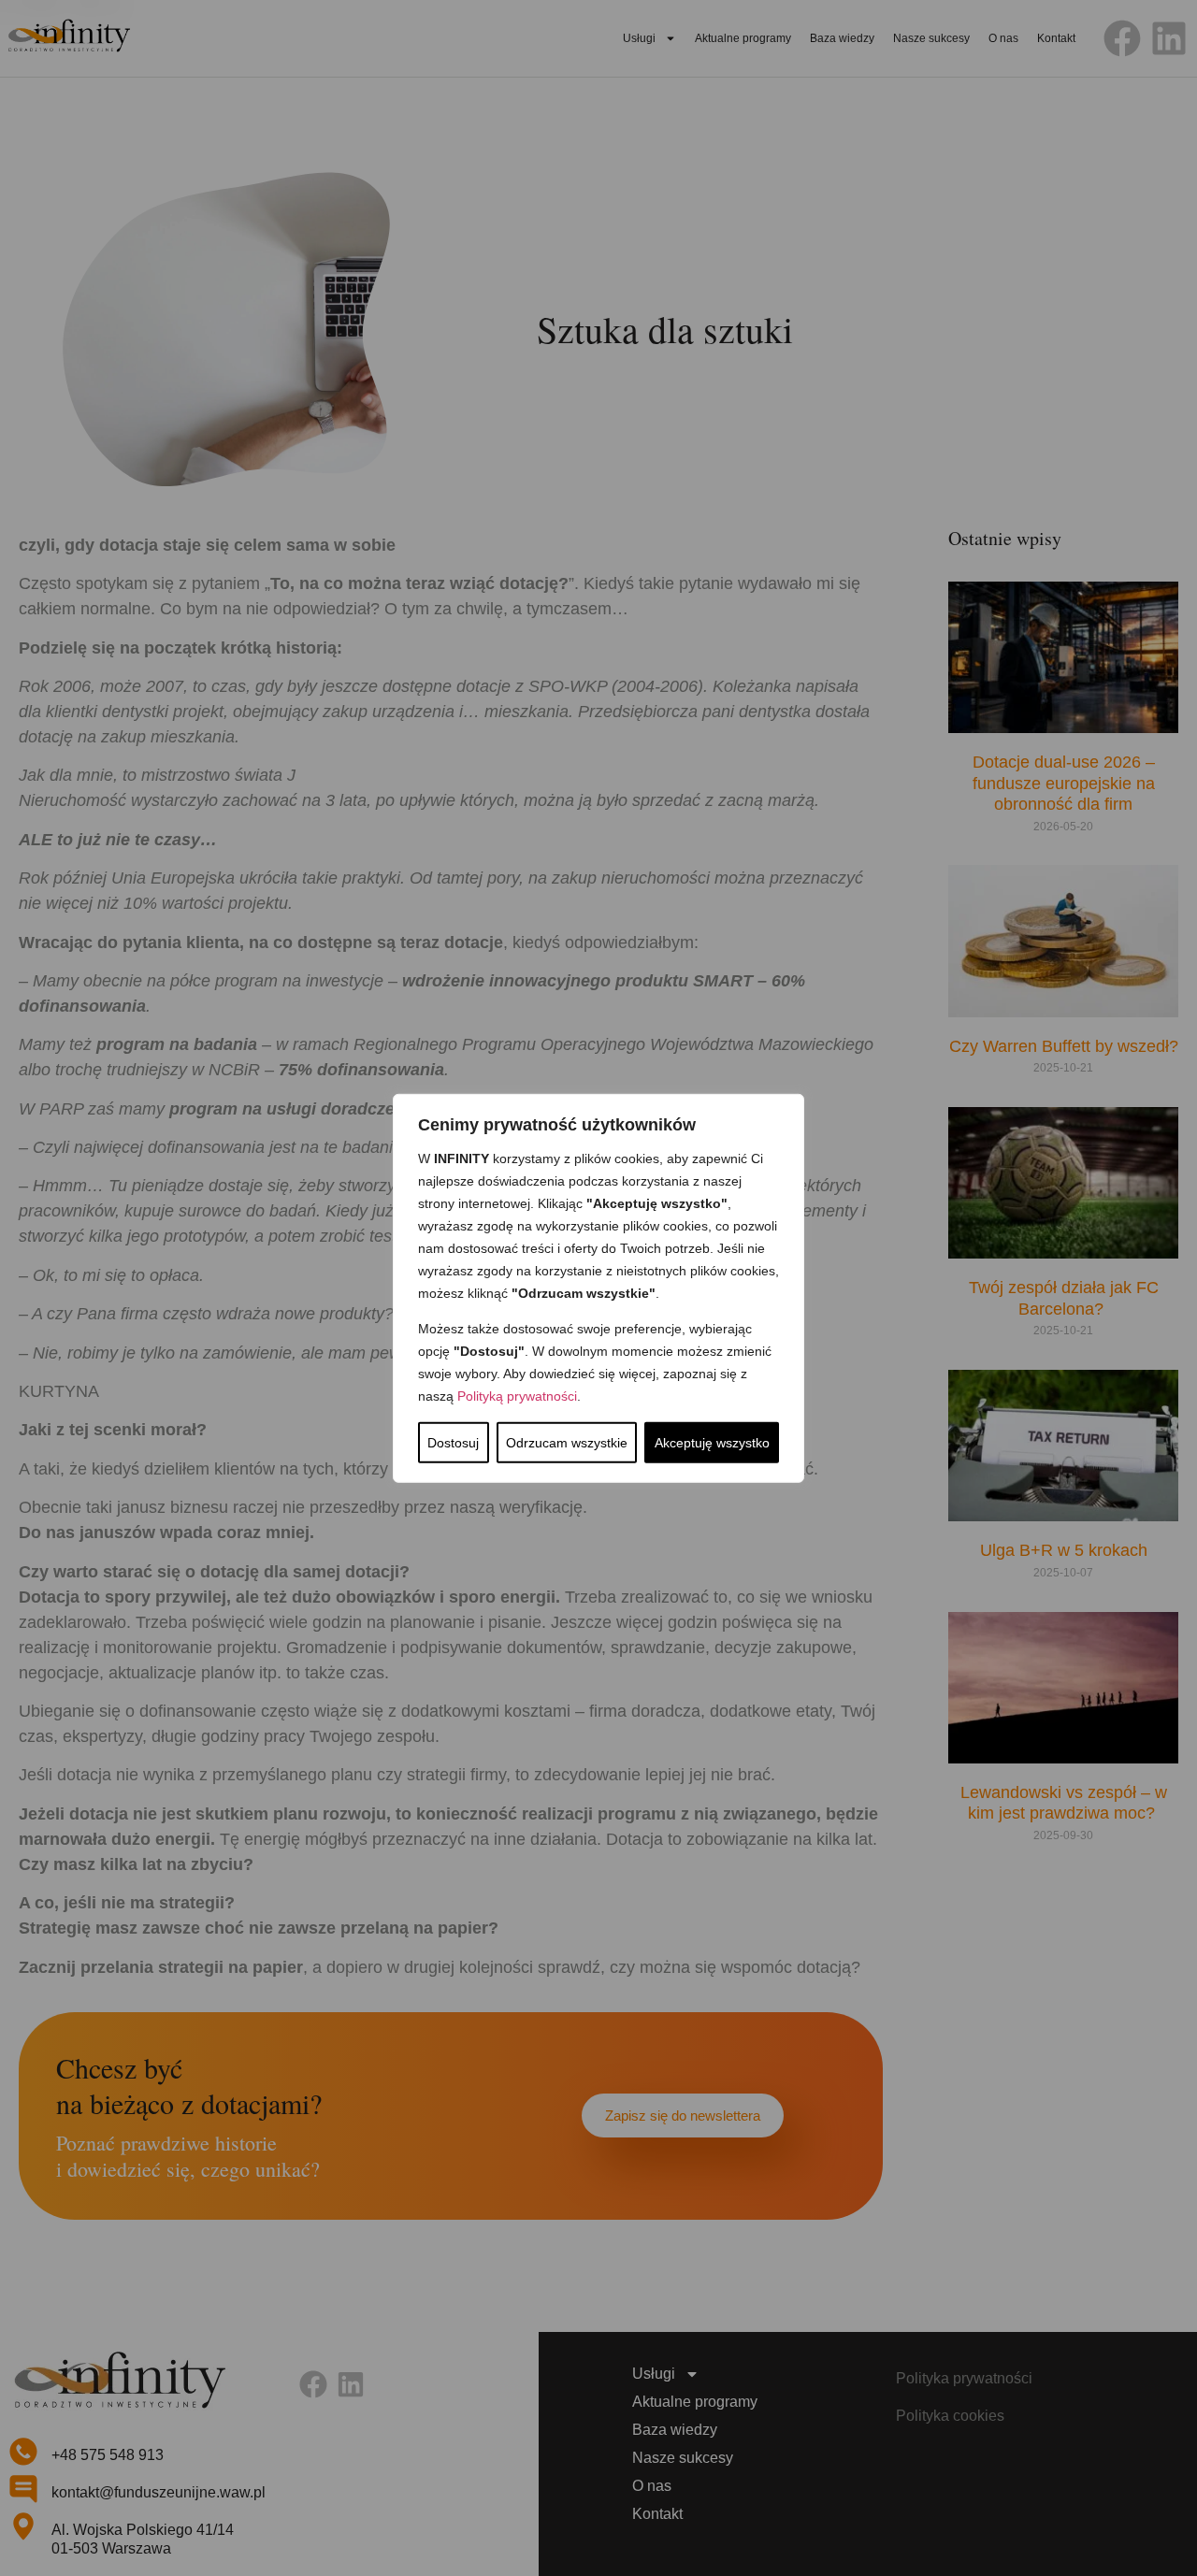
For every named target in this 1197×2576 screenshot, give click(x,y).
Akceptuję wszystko (712, 1443)
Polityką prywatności (517, 1396)
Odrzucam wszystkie (567, 1443)
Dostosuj (453, 1443)
